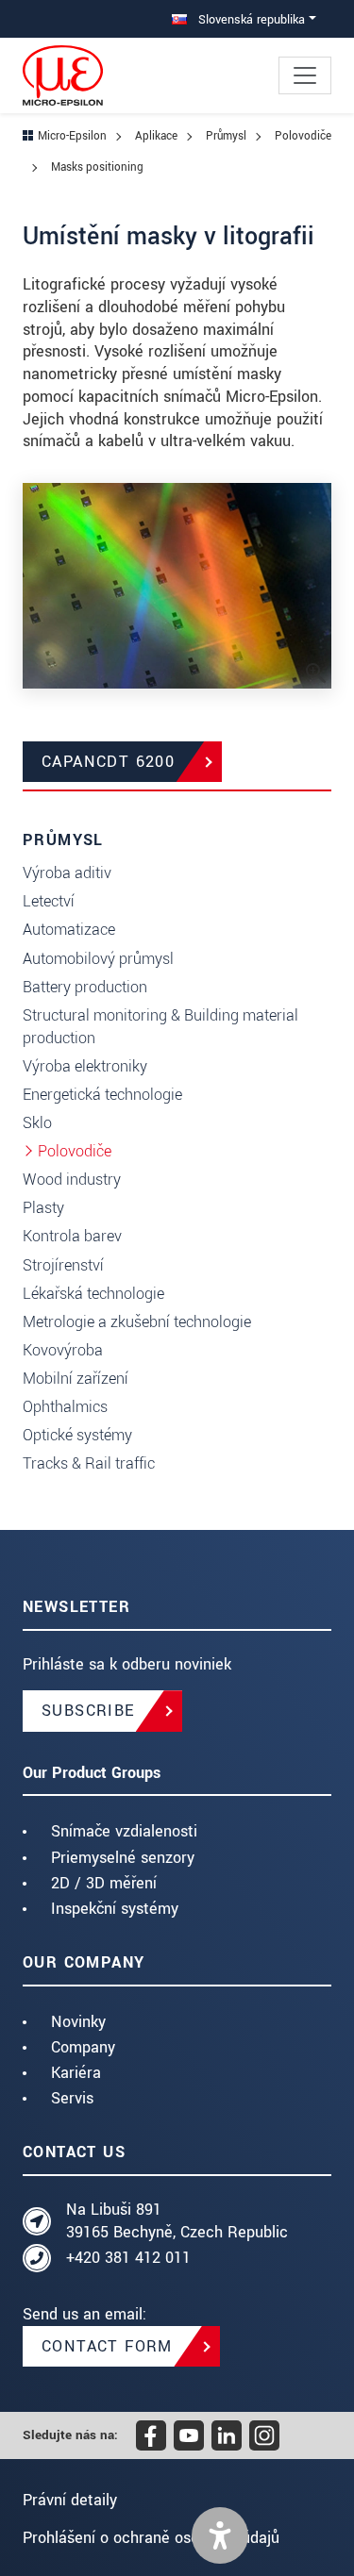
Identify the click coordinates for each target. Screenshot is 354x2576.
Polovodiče (75, 1151)
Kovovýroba (63, 1350)
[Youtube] (189, 2435)
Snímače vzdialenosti (124, 1831)
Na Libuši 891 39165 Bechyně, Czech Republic (177, 2221)
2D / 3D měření (104, 1883)
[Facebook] (151, 2435)
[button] (220, 2535)
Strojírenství (63, 1265)
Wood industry (72, 1180)
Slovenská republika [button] (250, 19)
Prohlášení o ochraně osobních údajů (151, 2538)
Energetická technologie (102, 1095)
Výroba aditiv (67, 873)
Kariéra (76, 2073)
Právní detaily (70, 2500)
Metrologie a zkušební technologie (137, 1322)
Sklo (37, 1123)
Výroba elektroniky (85, 1066)
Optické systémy (77, 1435)
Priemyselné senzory (123, 1858)
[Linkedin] (227, 2435)
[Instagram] (264, 2435)
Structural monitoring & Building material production (160, 1027)
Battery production (85, 987)
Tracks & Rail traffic (89, 1463)
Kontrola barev (72, 1236)
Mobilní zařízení (76, 1379)
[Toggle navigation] (305, 75)
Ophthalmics (65, 1407)
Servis (72, 2098)
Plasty (43, 1208)
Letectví (49, 901)
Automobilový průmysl (98, 959)
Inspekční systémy (115, 1909)
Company (83, 2047)
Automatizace (69, 930)
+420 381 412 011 (128, 2258)
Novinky (78, 2022)
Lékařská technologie (93, 1294)
